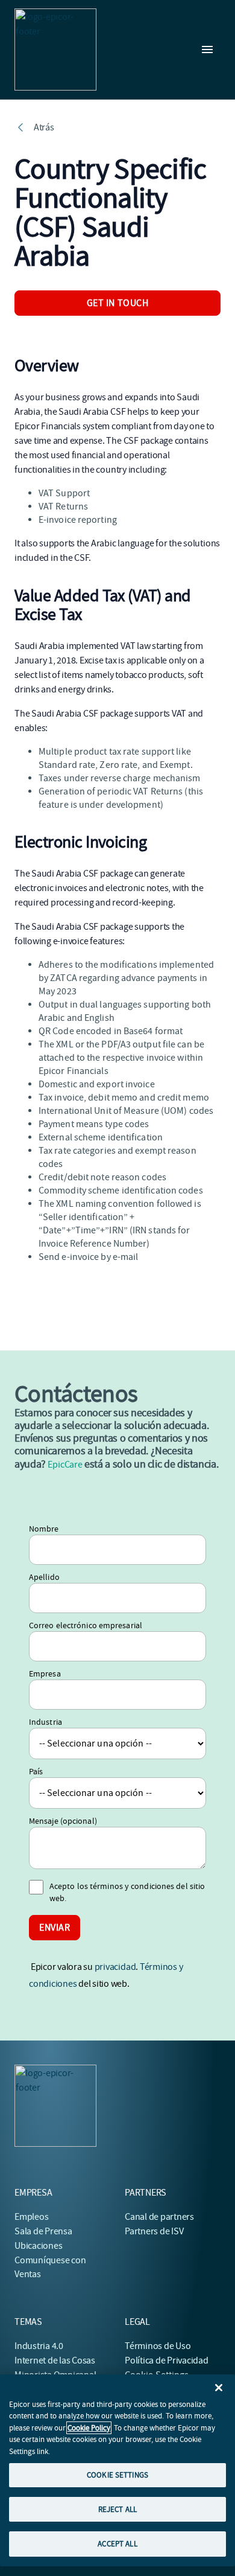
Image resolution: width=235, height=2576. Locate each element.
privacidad (115, 1967)
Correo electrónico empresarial (86, 1625)
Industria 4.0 (39, 2346)
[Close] (219, 2388)
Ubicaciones (38, 2246)
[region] (117, 2470)
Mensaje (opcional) (63, 1821)
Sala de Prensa (43, 2231)
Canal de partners (159, 2217)
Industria (45, 1722)
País (36, 1771)
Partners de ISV (154, 2231)
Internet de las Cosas (55, 2360)
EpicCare (65, 1465)
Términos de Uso (158, 2346)
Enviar (55, 1928)
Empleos (31, 2217)
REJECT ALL (117, 2509)
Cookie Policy (89, 2428)
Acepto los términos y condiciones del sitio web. (127, 1892)
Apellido (44, 1577)
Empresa (45, 1673)
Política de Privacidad (167, 2360)
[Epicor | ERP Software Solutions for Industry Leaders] (55, 50)
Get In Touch (118, 303)
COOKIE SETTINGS (117, 2475)
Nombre (44, 1529)
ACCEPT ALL (117, 2544)
